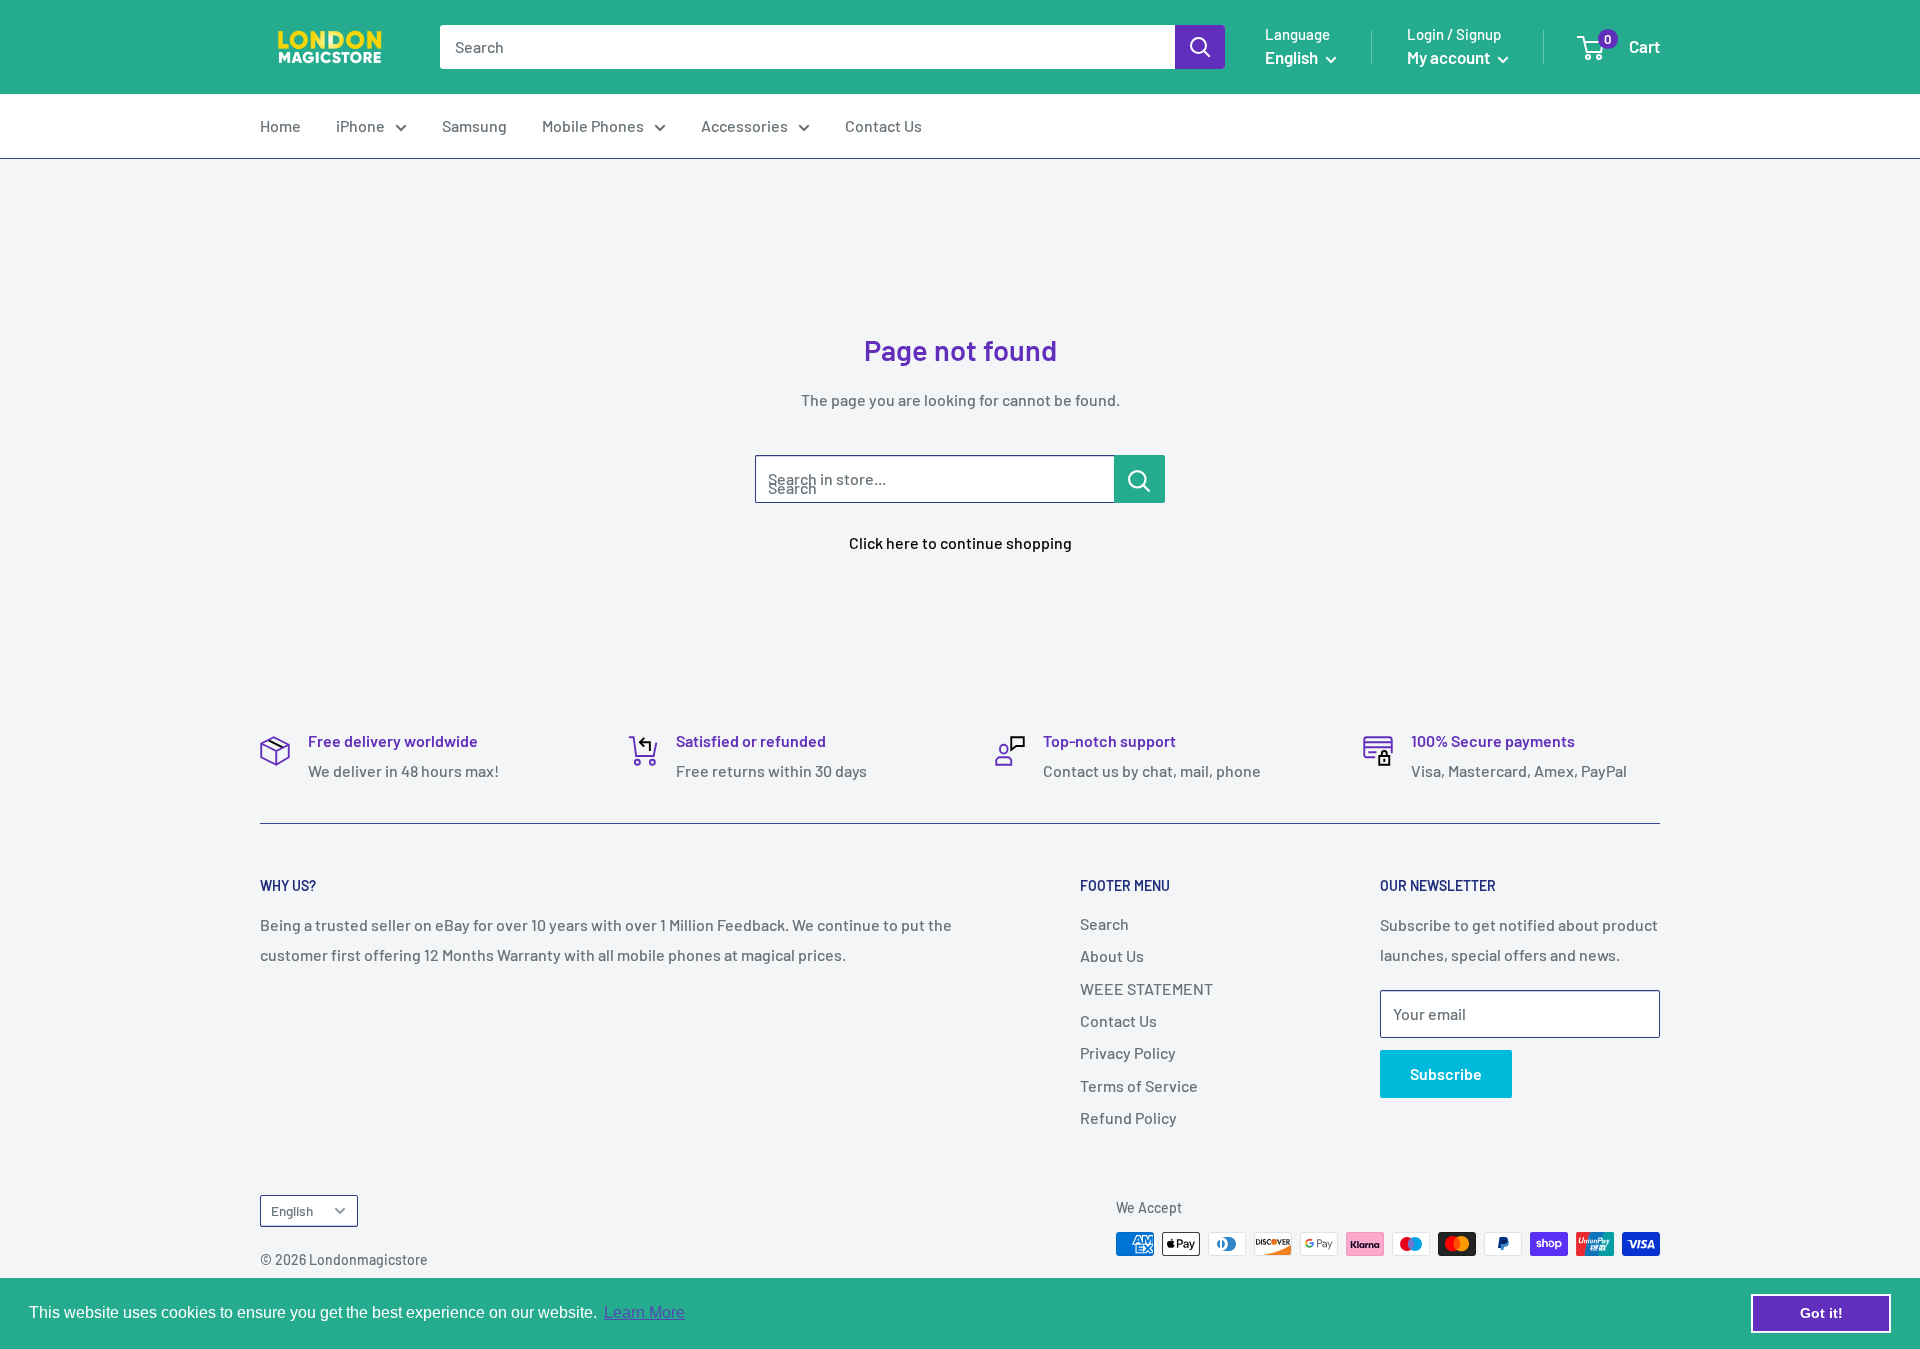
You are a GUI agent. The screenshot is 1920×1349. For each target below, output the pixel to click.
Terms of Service (1139, 1085)
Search (1104, 923)
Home (280, 125)
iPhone (360, 125)
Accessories (744, 125)
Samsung (474, 125)
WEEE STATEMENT (1146, 988)
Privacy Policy (1128, 1052)
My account (1450, 57)
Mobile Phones (593, 125)
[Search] (1200, 47)
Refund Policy (1128, 1117)
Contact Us (883, 125)
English (292, 1210)
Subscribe (1446, 1073)
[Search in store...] (1139, 479)
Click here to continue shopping (960, 542)
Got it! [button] (1821, 1313)
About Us (1112, 955)
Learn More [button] (644, 1312)
